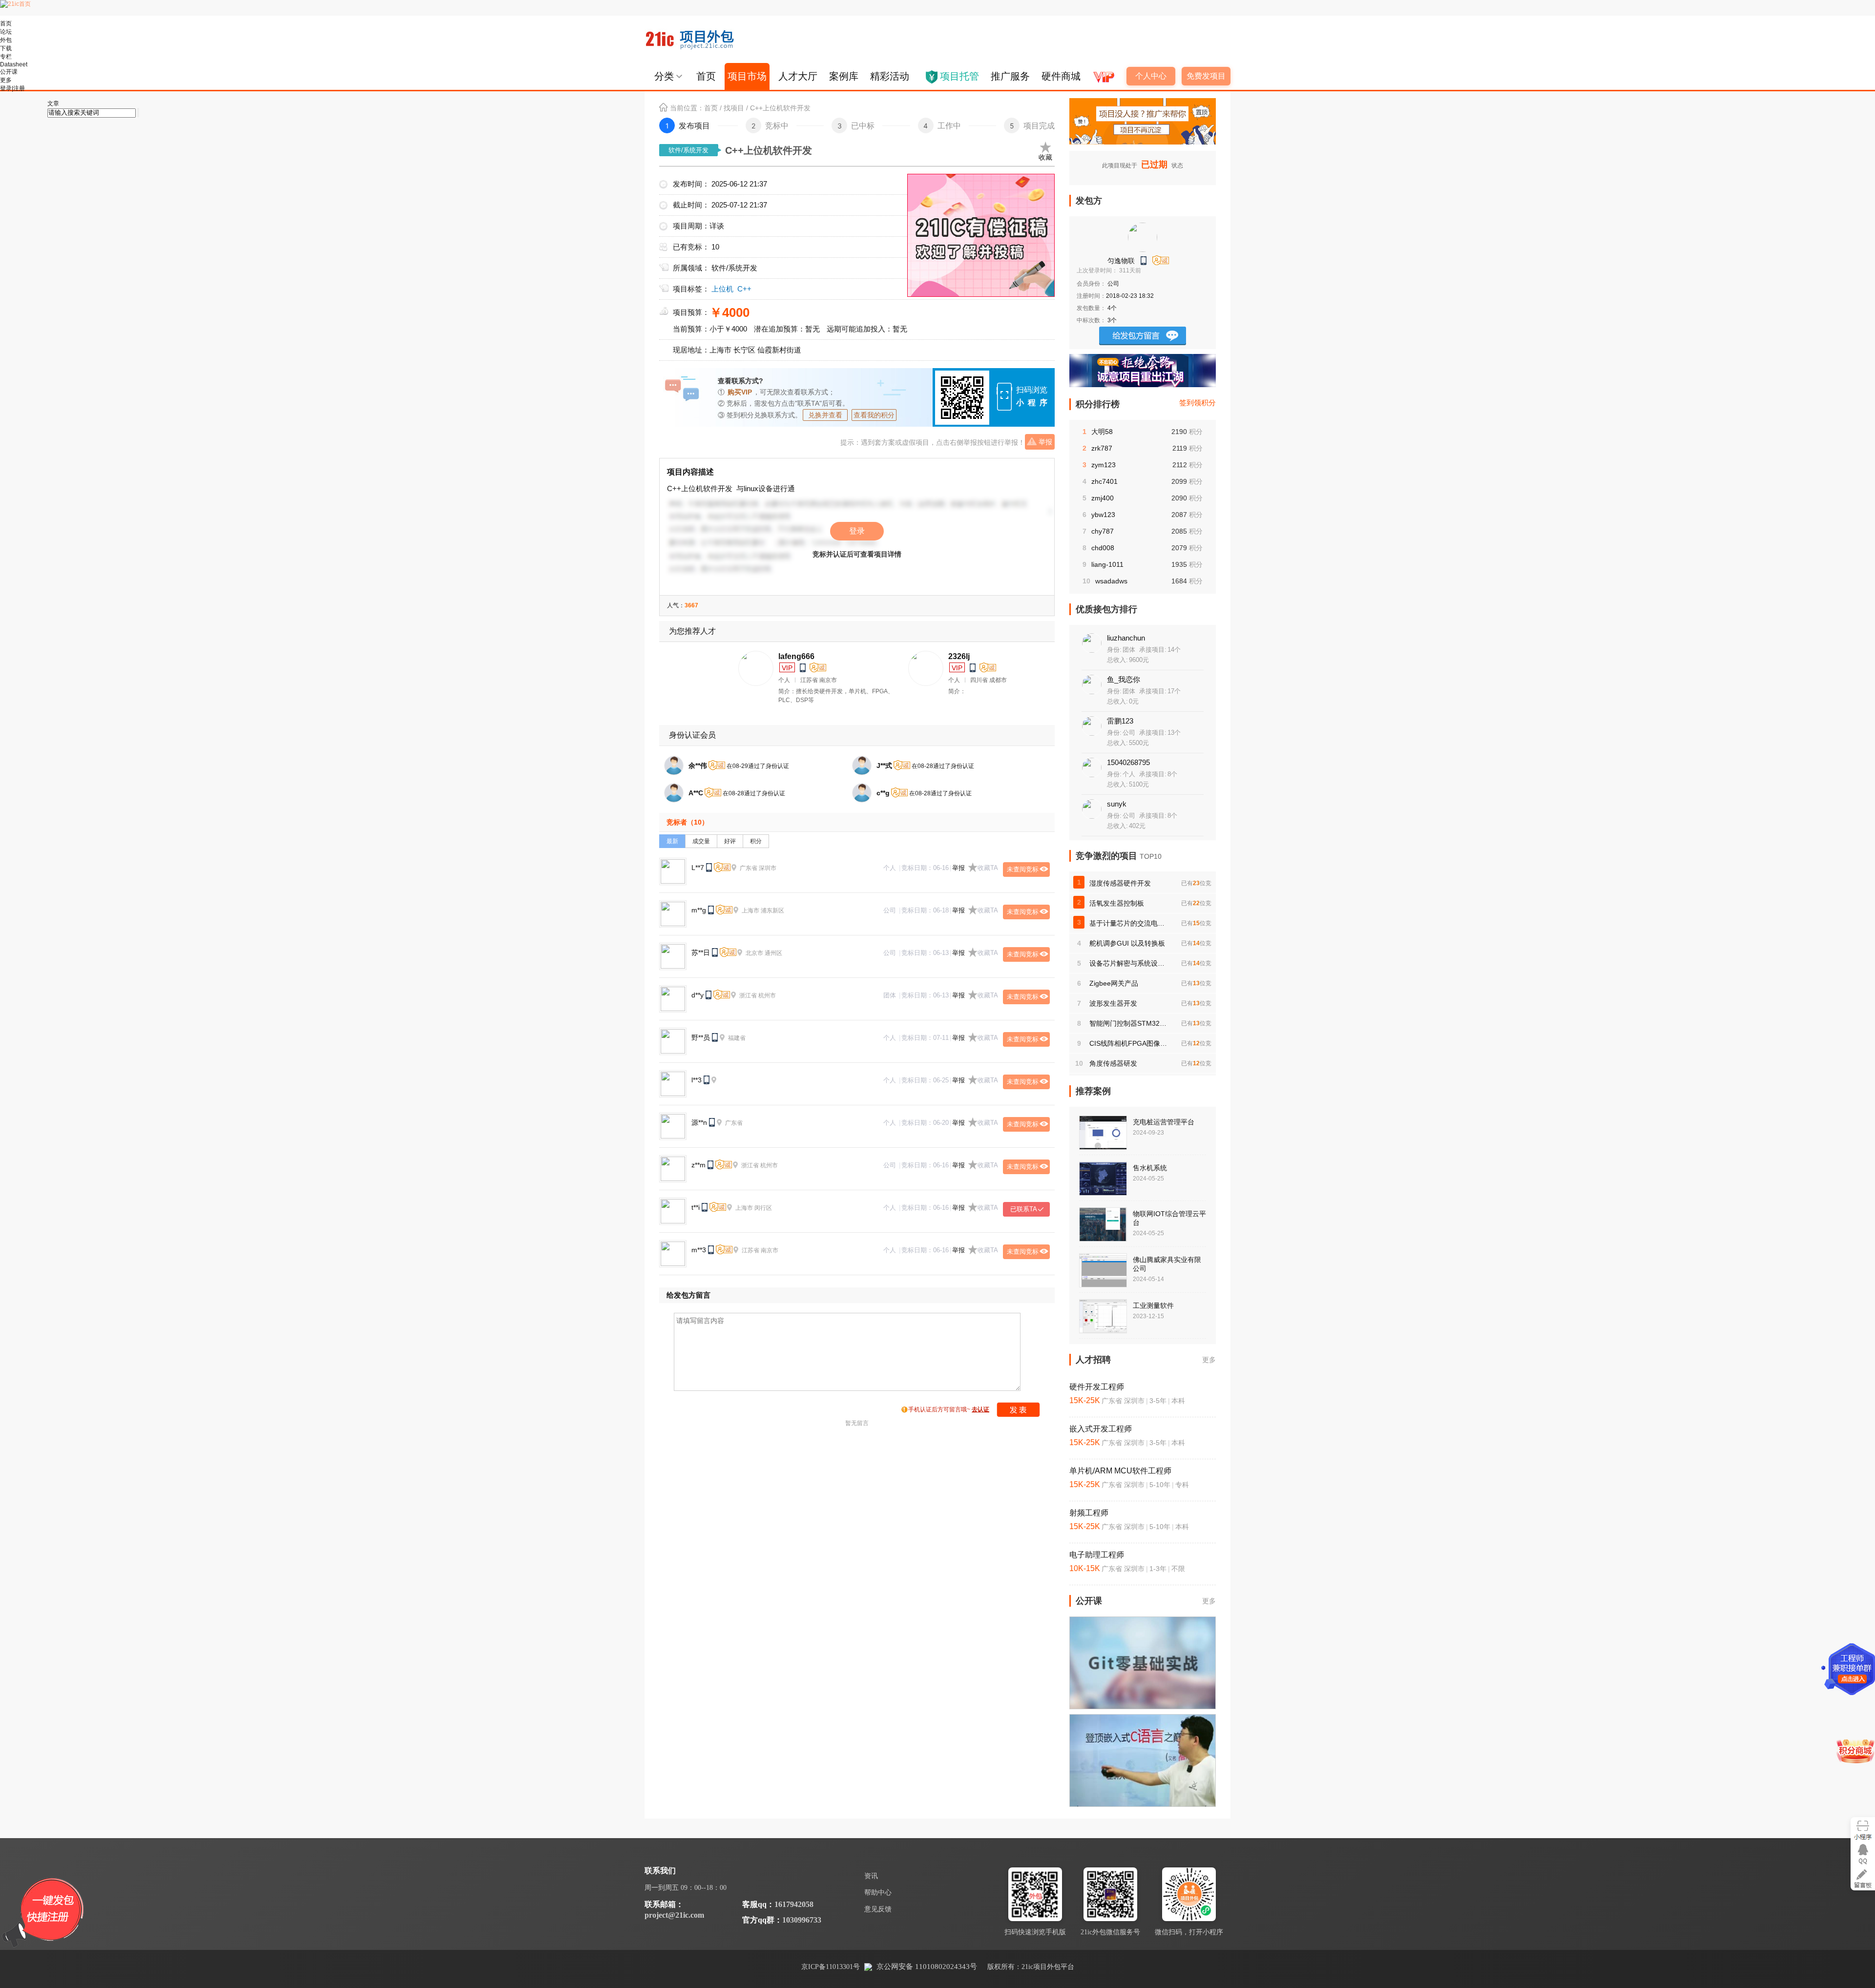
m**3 (699, 1250)
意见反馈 (878, 1909)
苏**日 (701, 953)
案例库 (844, 76)
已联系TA (1024, 1209)
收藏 (1045, 157)
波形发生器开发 (1113, 1003)
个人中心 (1151, 76)
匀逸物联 (1121, 261)
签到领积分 (1198, 403)
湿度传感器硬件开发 (1120, 883)
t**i (696, 1207)
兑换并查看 (825, 415)
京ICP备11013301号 (831, 1967)
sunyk (1117, 804)
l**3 (697, 1080)
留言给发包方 (1143, 336)
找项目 (734, 108)
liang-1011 (1107, 564)
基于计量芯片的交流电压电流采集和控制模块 (1128, 923)
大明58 (1102, 432)
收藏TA (988, 868)
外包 (6, 40)
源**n (699, 1122)
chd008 (1103, 548)
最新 (672, 841)
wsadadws (1111, 581)
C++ (744, 289)
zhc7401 (1104, 481)
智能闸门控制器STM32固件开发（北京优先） (1128, 1023)
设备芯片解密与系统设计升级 (1128, 963)
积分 (756, 841)
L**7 (698, 868)
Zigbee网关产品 (1114, 983)
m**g (699, 910)
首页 (706, 76)
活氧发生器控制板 (1117, 903)
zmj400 (1103, 498)
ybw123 (1103, 515)
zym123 (1104, 465)
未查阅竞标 (1023, 869)
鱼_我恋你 (1124, 679)
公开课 (9, 72)
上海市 (720, 350)
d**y (698, 995)
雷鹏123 (1120, 721)
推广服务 (1010, 76)
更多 (1209, 1360)
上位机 (722, 289)
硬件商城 (1061, 76)
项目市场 (747, 76)
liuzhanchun (1126, 638)
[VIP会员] (1103, 73)
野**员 (701, 1037)
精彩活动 (890, 76)
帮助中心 (878, 1893)
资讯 (871, 1876)
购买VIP (740, 392)
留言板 (1863, 1878)
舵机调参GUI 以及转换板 (1127, 943)
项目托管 (959, 76)
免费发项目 (1206, 76)
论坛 (6, 32)
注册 (19, 88)
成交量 (701, 841)
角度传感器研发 (1113, 1063)
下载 (6, 48)
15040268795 (1128, 762)
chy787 (1103, 531)
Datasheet (14, 64)
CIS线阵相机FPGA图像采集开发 (1128, 1043)
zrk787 (1102, 448)
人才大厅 (798, 76)
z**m (698, 1165)
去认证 (980, 1409)
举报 (1045, 442)
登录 (857, 531)
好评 (730, 841)
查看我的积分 (874, 415)
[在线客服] (1863, 1854)
